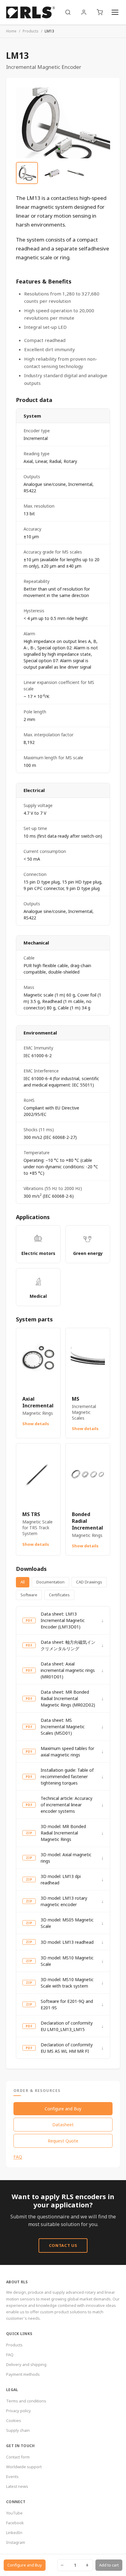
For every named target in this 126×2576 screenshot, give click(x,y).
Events (12, 2476)
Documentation (50, 1582)
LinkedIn (14, 2533)
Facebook (15, 2523)
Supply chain (18, 2430)
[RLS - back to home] (31, 12)
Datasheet (63, 2125)
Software (29, 1595)
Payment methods (23, 2374)
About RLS (17, 2282)
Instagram (16, 2542)
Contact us (63, 2245)
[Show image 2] (51, 173)
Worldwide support (24, 2467)
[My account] (84, 12)
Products (31, 31)
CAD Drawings (89, 1582)
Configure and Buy (63, 2109)
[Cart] (100, 12)
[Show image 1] (27, 173)
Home (11, 31)
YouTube (14, 2513)
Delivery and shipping (26, 2364)
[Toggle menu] (115, 12)
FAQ (18, 2157)
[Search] (68, 12)
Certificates (59, 1595)
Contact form (18, 2457)
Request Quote (63, 2141)
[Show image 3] (76, 173)
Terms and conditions (26, 2401)
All (23, 1582)
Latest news (17, 2486)
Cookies (14, 2420)
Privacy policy (19, 2411)
